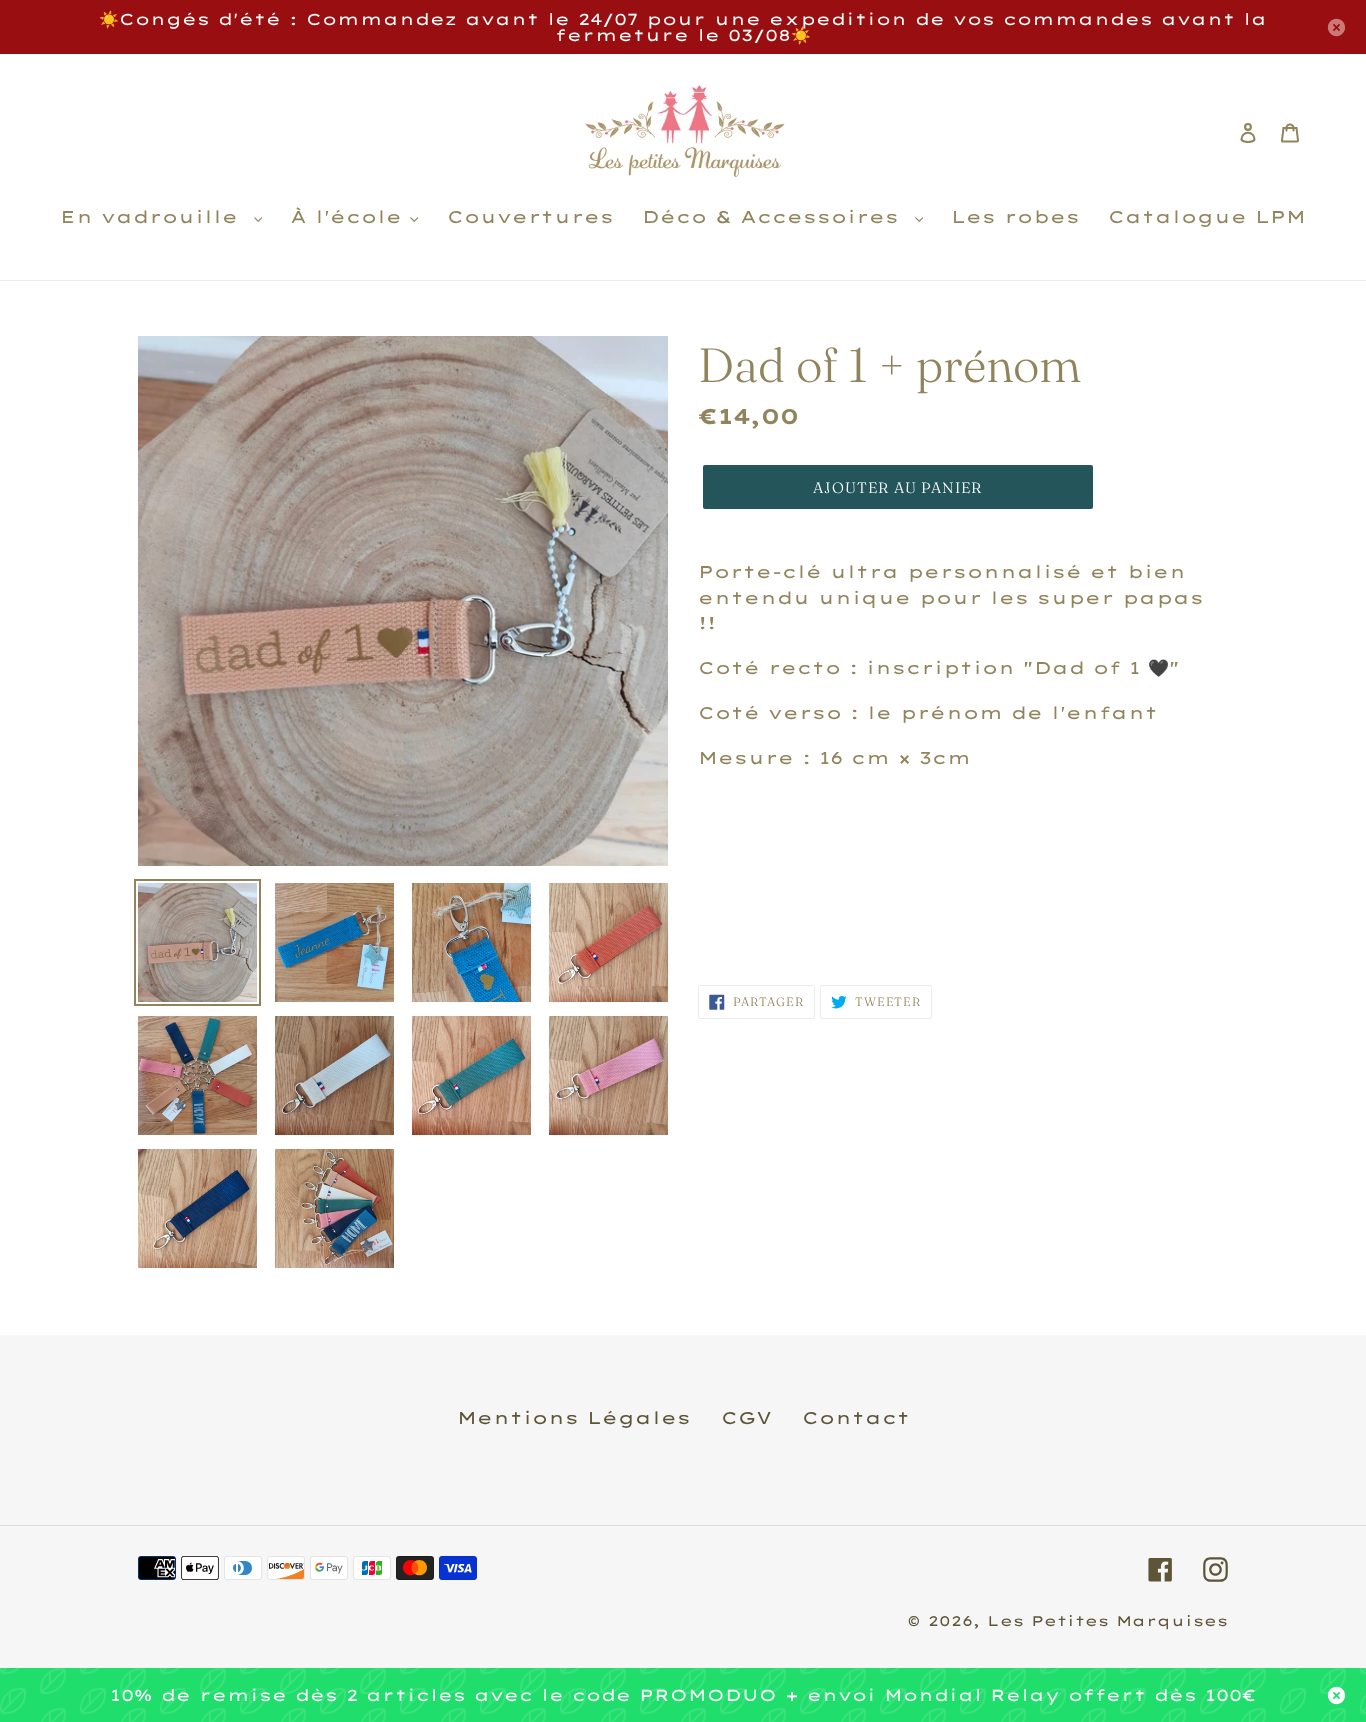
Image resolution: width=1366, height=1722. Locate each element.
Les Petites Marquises (1107, 1621)
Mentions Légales (574, 1417)
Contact (856, 1417)
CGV (746, 1417)
